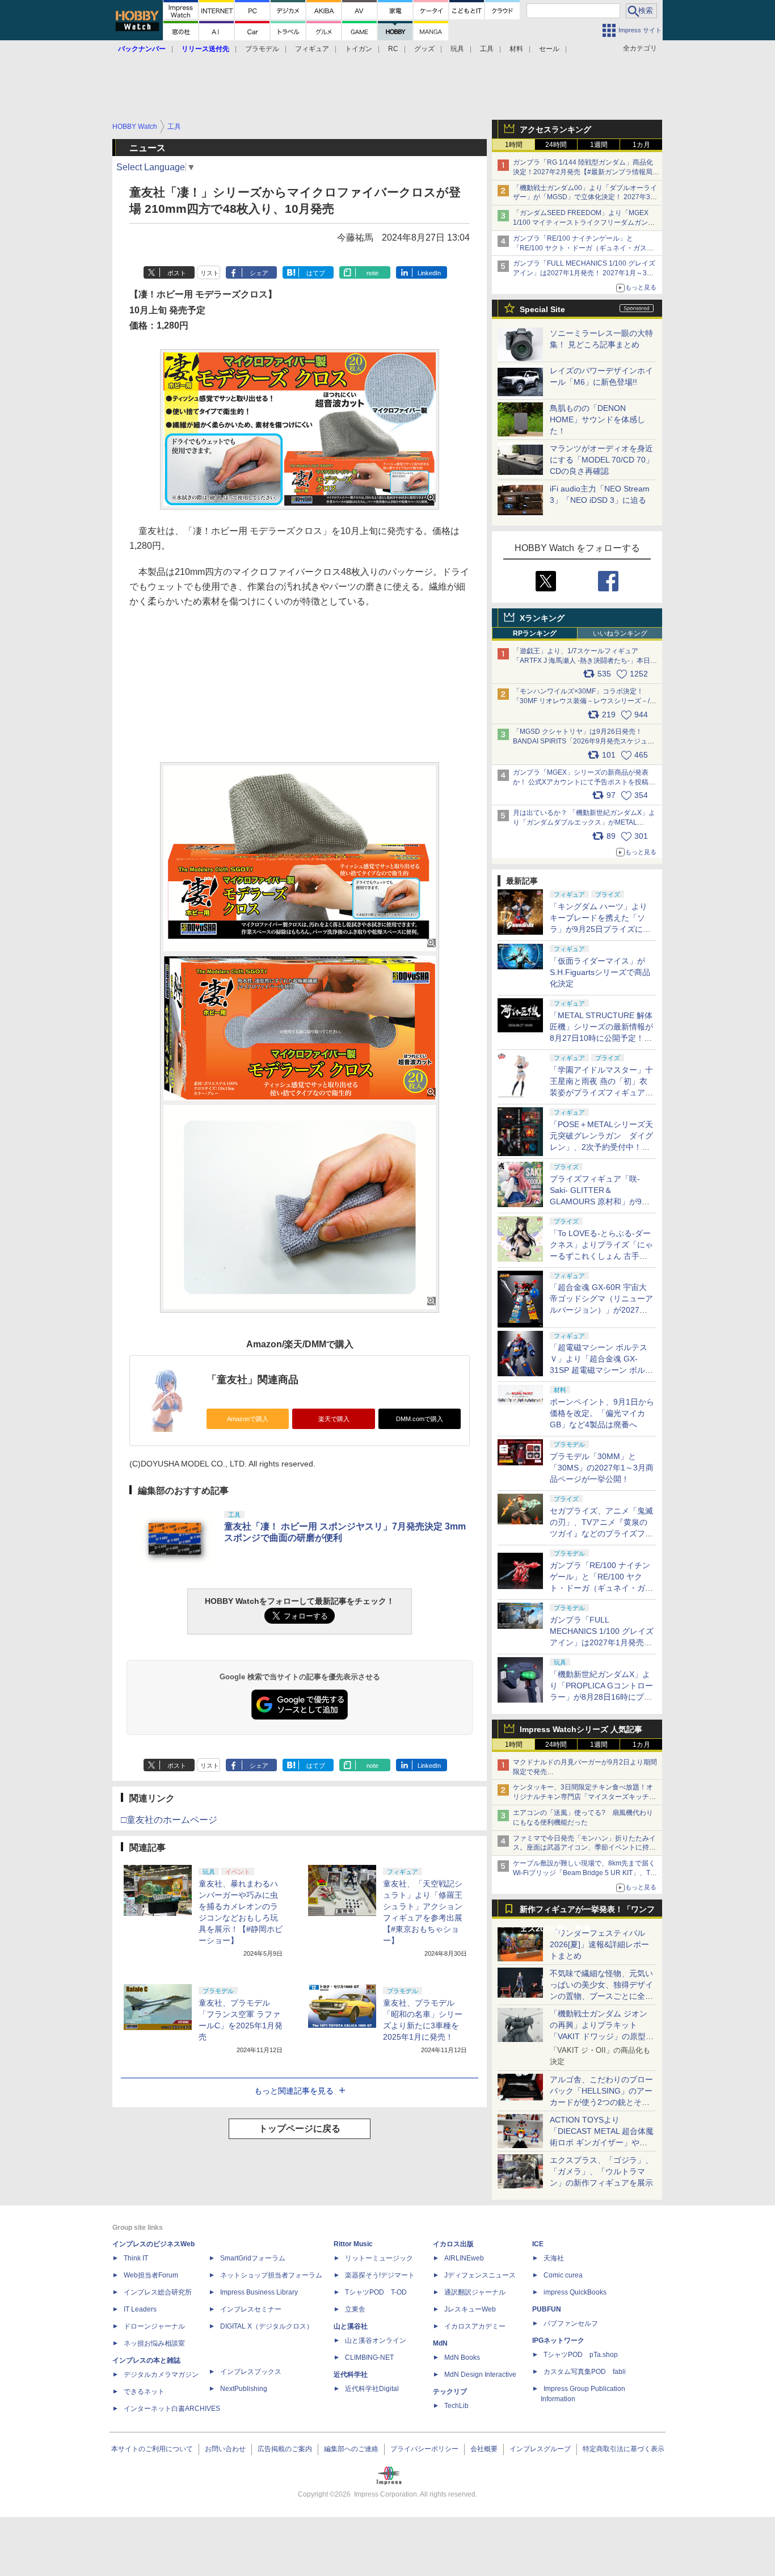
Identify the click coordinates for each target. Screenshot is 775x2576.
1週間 (599, 145)
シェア (259, 273)
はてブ (316, 273)
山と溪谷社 (351, 2326)
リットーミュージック (379, 2258)
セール (549, 49)
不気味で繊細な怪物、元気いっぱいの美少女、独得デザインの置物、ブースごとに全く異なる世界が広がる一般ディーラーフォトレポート (601, 1996)
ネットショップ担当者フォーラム (271, 2275)
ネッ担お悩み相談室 (154, 2343)
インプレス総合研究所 (158, 2292)
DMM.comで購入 (420, 1419)
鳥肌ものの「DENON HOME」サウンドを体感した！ (597, 419)
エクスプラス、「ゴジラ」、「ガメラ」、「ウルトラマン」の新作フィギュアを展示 (601, 2171)
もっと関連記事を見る (294, 2091)
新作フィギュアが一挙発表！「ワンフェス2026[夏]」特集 (587, 1912)
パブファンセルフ (571, 2323)
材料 (516, 49)
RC (393, 49)
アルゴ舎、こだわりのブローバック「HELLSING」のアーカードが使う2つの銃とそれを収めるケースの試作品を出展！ (601, 2102)
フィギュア (312, 49)
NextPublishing (244, 2389)
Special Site (542, 309)
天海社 (554, 2258)
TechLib (456, 2406)
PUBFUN (547, 2309)
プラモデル (262, 49)
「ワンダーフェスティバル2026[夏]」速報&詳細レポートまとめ (599, 1944)
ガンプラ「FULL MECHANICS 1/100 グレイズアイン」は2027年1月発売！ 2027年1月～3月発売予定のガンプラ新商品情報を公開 (584, 273)
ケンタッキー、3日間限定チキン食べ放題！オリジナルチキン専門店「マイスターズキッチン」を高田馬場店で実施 (583, 1797)
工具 (487, 49)
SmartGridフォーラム (253, 2258)
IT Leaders (140, 2309)
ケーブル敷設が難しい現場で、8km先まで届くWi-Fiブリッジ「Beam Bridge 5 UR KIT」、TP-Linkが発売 (585, 1873)
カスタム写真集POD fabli (585, 2372)
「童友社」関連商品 (252, 1380)
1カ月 (641, 145)
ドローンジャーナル (154, 2326)
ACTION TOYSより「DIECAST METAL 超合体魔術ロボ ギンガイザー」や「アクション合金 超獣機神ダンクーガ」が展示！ (602, 2142)
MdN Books (462, 2358)
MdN (440, 2343)
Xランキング (542, 618)
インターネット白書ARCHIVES (172, 2409)
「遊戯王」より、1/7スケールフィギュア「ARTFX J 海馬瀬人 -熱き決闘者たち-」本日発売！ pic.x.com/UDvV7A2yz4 (585, 661)
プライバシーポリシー (424, 2449)
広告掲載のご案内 (285, 2449)
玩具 (457, 49)
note (372, 273)
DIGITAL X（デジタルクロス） (267, 2326)
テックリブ (450, 2392)
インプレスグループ (540, 2449)
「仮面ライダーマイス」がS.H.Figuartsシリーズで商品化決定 (600, 972)
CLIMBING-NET (369, 2358)
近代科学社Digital (372, 2389)
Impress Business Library (259, 2292)
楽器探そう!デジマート (380, 2275)
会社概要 (484, 2449)
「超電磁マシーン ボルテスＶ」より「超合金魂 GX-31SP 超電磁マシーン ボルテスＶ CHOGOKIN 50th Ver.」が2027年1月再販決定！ (601, 1370)
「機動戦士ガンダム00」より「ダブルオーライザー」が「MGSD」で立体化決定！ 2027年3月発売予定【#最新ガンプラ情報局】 (585, 197)
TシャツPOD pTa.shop (581, 2355)
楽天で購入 (334, 1419)
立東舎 (355, 2309)
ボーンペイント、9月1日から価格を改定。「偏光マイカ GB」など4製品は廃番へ (602, 1413)
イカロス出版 (453, 2244)
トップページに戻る (300, 2129)
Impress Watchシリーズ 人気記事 (581, 1729)
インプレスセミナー (251, 2309)
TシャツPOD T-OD (376, 2292)
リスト (210, 273)
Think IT (136, 2258)
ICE (538, 2244)
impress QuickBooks (575, 2292)
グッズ (424, 49)
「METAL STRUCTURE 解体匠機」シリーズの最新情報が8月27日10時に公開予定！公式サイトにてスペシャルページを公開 (601, 1038)
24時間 (556, 145)
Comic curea (563, 2275)
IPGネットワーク (558, 2340)
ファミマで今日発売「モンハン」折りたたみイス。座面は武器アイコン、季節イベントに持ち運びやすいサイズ (584, 1848)
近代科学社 (351, 2375)
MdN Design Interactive (480, 2375)
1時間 (514, 145)
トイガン (359, 49)
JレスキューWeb (470, 2309)
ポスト (177, 273)
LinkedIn (429, 273)
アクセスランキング (555, 129)
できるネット (144, 2392)
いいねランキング (620, 633)
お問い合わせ (225, 2449)
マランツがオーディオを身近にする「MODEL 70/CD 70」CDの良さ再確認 (602, 460)
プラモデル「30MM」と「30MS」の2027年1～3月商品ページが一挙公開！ (602, 1468)
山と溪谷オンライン (376, 2340)
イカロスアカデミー (475, 2326)
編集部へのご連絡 (351, 2449)
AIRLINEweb (464, 2258)
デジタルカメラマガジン (161, 2375)
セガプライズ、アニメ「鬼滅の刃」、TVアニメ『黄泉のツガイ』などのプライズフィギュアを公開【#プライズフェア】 (601, 1533)
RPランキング (535, 633)
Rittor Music (353, 2244)
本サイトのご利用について (152, 2449)
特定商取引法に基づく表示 (624, 2449)
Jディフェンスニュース (480, 2275)
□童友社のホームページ (169, 1820)
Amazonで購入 (248, 1419)
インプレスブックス (251, 2372)
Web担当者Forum (151, 2275)
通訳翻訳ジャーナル (475, 2292)
